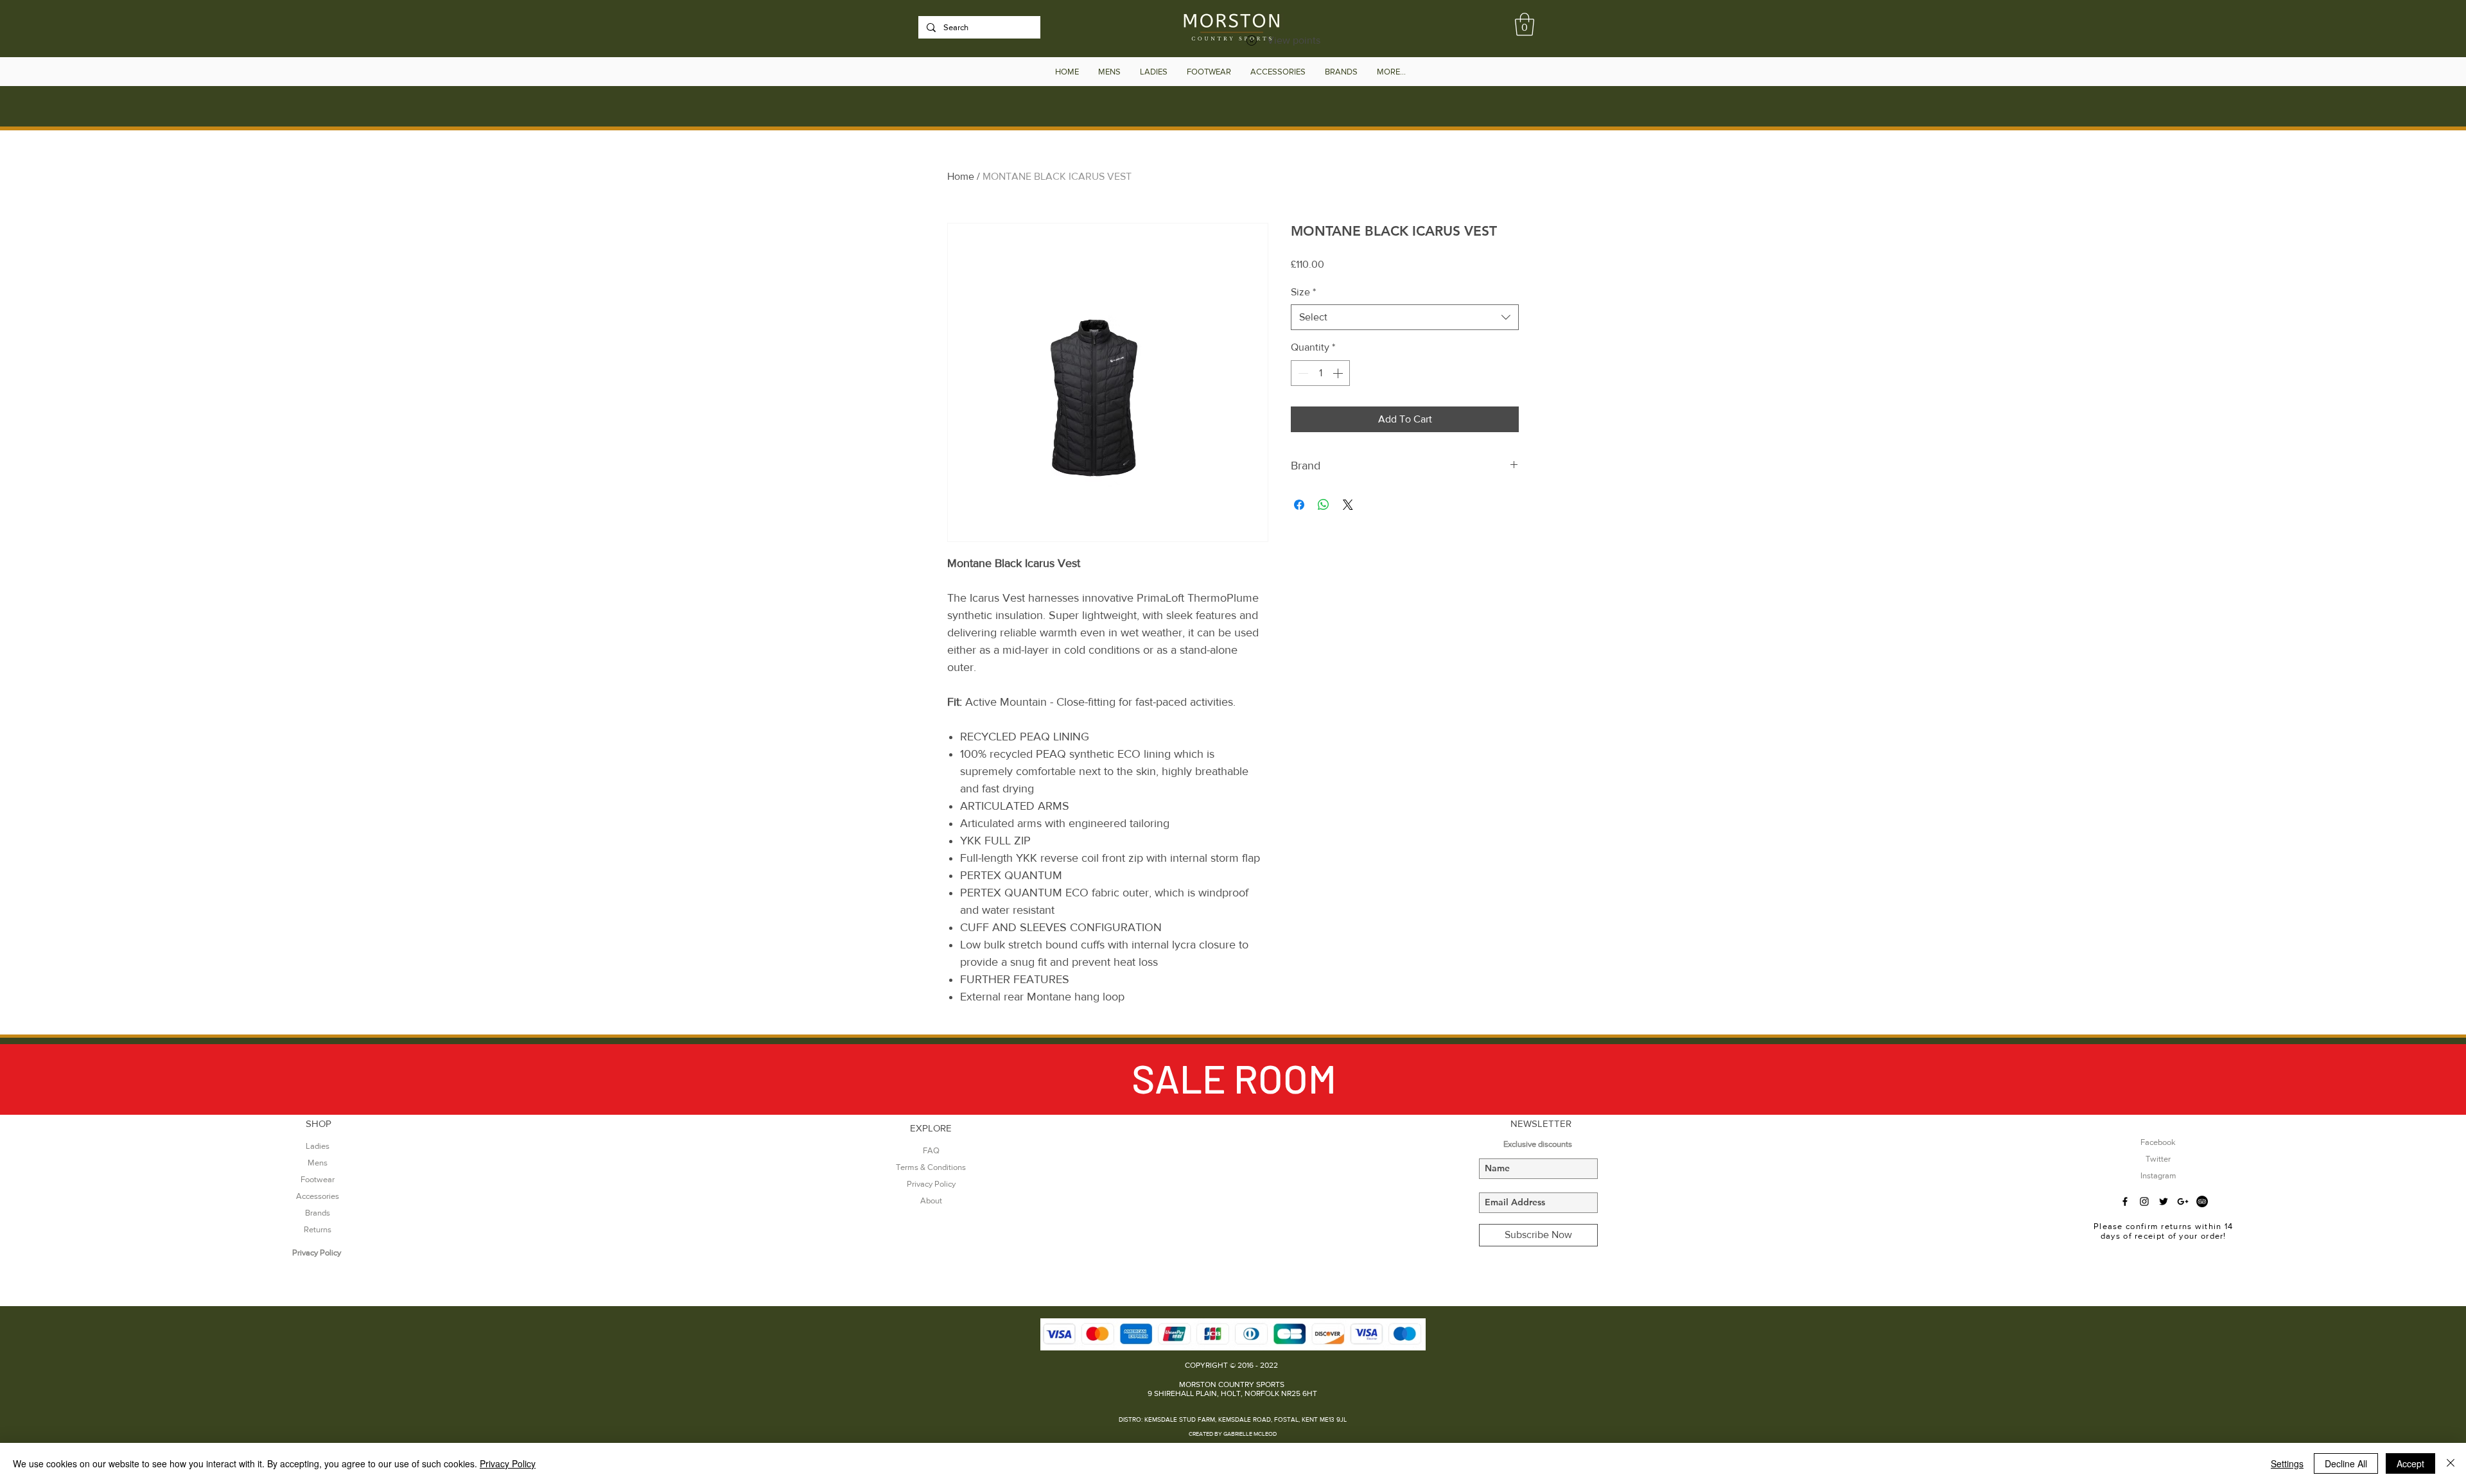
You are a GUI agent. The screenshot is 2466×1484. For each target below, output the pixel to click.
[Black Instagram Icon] (2144, 1201)
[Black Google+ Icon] (2183, 1201)
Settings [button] (2287, 1463)
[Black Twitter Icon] (2164, 1201)
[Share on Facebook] (1299, 505)
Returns (318, 1229)
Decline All (2346, 1463)
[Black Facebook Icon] (2125, 1201)
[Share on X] (1348, 505)
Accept (2410, 1463)
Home (961, 176)
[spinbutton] (1320, 373)
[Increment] (1339, 373)
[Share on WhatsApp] (1324, 505)
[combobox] (1405, 317)
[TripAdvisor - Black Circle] (2202, 1201)
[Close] (2451, 1463)
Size (1303, 292)
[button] (1525, 24)
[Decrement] (1302, 373)
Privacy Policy (508, 1463)
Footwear (318, 1179)
